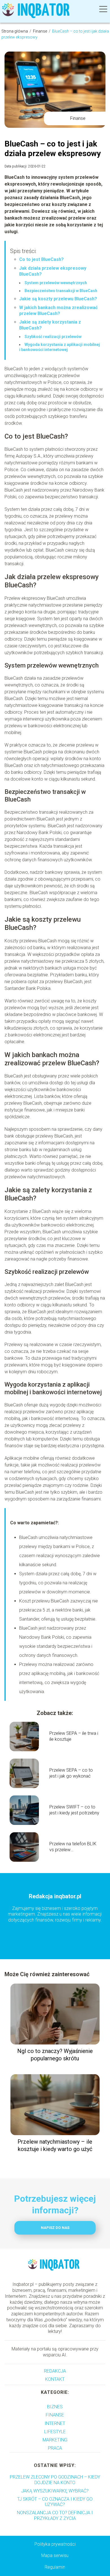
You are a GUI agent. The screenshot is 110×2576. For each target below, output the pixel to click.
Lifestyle (55, 2432)
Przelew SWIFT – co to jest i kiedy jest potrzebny (74, 1810)
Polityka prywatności (55, 2544)
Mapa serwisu (55, 2555)
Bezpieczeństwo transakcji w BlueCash (61, 291)
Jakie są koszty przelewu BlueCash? (58, 299)
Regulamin (55, 2567)
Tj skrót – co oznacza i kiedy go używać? (55, 2502)
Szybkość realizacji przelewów (53, 337)
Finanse (40, 31)
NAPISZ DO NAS (55, 2228)
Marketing (55, 2440)
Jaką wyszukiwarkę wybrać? (55, 2491)
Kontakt (55, 2379)
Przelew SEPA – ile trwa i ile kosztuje (74, 1736)
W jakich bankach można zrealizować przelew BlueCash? (58, 311)
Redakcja (55, 2371)
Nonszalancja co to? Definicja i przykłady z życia (55, 2515)
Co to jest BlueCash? (41, 259)
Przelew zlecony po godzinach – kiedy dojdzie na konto (55, 2480)
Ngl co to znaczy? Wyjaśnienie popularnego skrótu (55, 2055)
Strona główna (15, 31)
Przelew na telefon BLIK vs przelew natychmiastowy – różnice (73, 1847)
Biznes (55, 2407)
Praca (55, 2448)
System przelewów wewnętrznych (56, 283)
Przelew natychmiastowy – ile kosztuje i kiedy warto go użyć (55, 2145)
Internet (55, 2423)
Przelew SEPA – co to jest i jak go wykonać (71, 1773)
